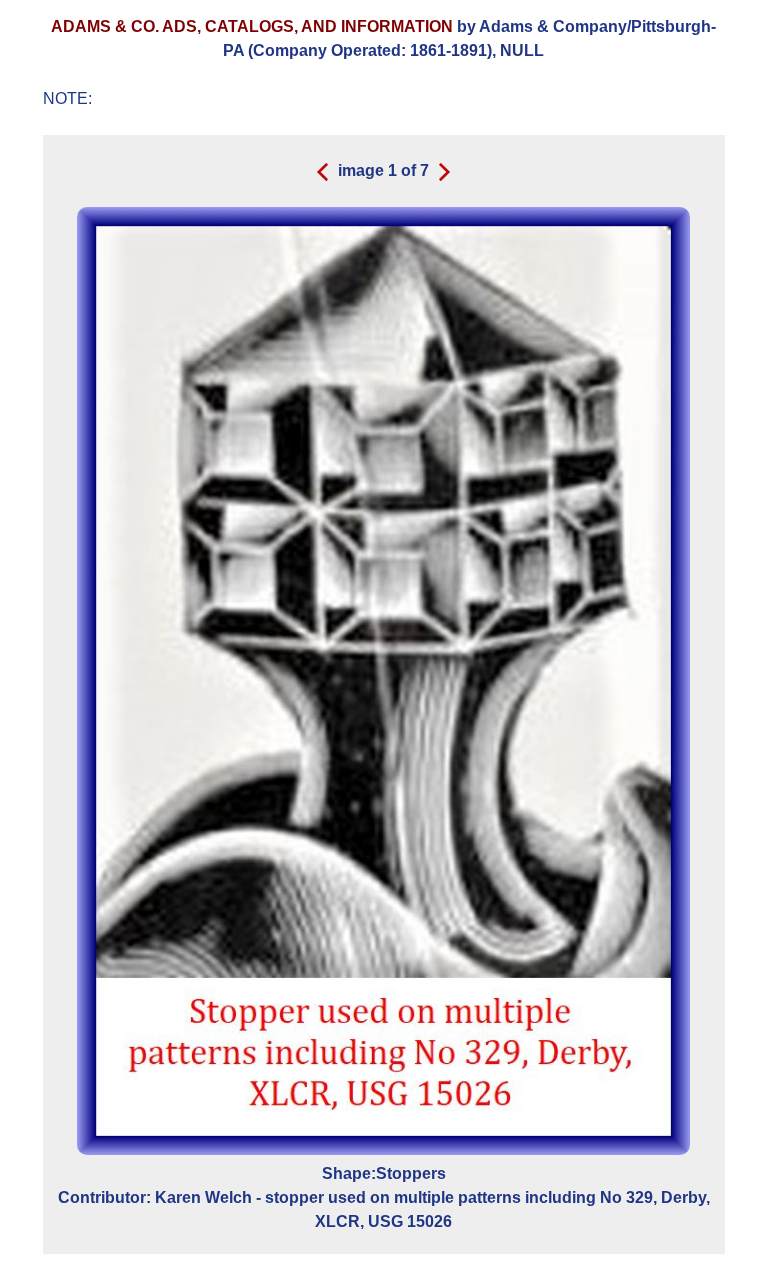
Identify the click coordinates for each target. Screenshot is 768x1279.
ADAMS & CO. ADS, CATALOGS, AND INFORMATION (252, 26)
